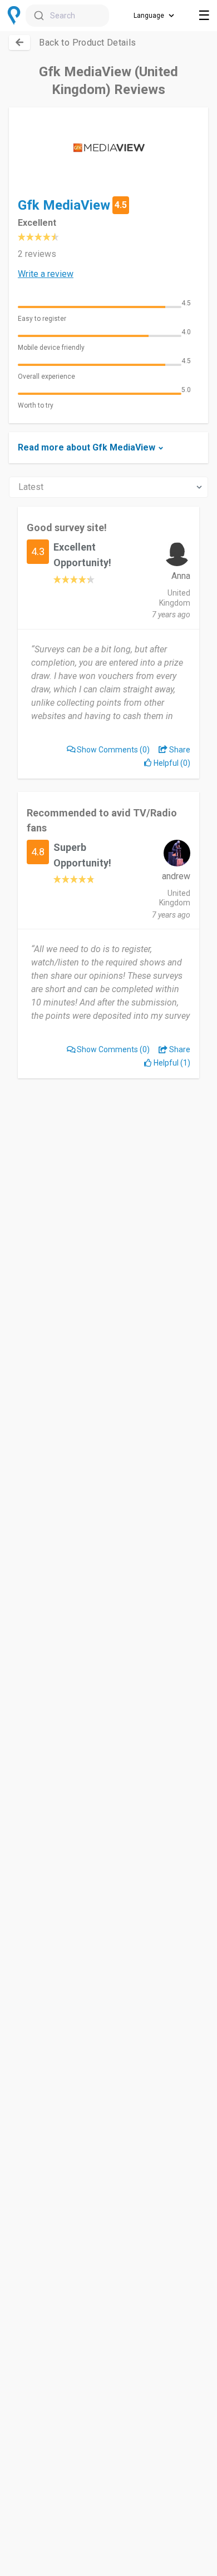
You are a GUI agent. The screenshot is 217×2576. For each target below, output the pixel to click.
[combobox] (67, 16)
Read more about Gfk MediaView (87, 447)
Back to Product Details (87, 43)
